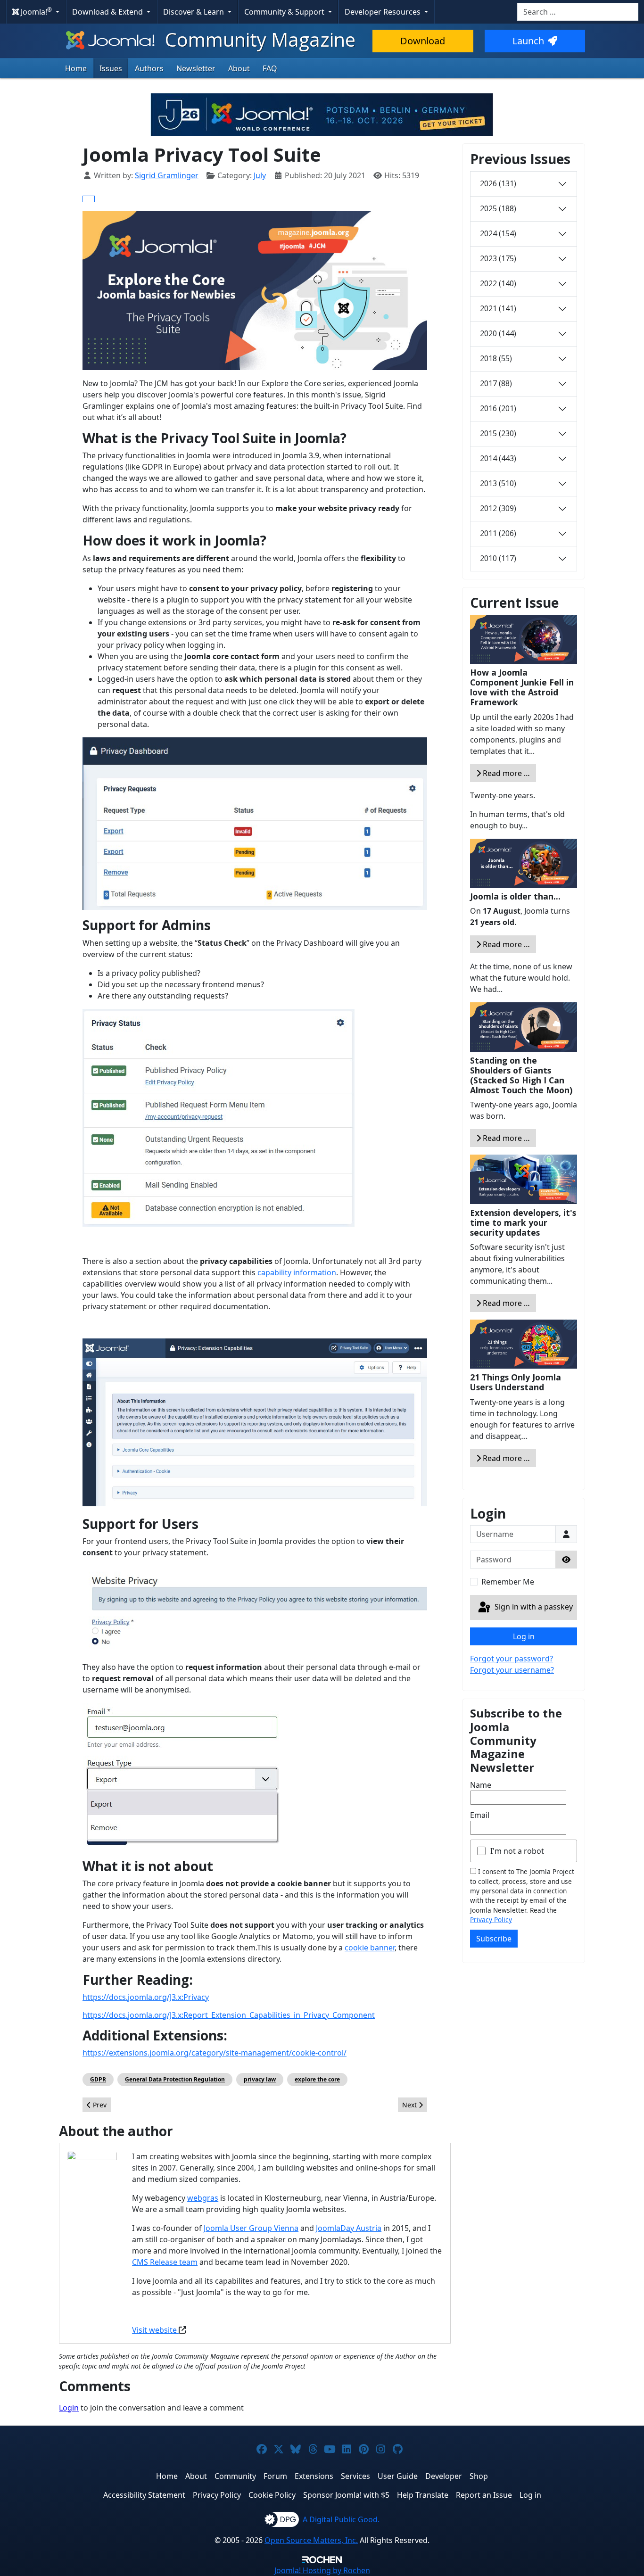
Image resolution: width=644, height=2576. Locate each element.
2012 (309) (498, 508)
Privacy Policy (491, 1920)
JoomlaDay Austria (349, 2228)
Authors (149, 68)
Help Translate (423, 2495)
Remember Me (508, 1582)
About (239, 68)
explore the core (317, 2079)
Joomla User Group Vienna (251, 2228)
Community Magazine (258, 39)
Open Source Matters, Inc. (311, 2540)
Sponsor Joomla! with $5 (346, 2495)
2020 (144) (498, 333)
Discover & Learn (194, 12)
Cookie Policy (272, 2495)
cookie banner (370, 1948)
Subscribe (494, 1939)
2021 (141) (498, 308)
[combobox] (578, 12)
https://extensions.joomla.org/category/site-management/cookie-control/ (215, 2053)
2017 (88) (496, 383)
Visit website (155, 2330)
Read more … (505, 773)
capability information (297, 1272)
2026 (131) (498, 183)
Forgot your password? (512, 1659)
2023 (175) (498, 258)
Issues (111, 68)
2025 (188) (498, 208)
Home (76, 68)
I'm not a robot (517, 1851)
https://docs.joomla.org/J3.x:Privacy (146, 1997)
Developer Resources (384, 12)
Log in (524, 1636)
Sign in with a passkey (533, 1607)
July (260, 175)
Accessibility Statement (144, 2495)
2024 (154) (498, 233)
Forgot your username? (512, 1670)
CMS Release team (165, 2262)
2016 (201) (498, 408)
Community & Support (285, 12)
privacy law (260, 2079)
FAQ (270, 68)
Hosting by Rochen (322, 2570)
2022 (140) (498, 283)
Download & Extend (108, 12)
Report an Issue (484, 2495)
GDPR (98, 2079)
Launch (528, 41)
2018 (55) (496, 358)
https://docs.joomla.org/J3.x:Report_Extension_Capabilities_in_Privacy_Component (229, 2015)
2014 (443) (498, 458)
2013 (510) (498, 483)
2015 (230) (498, 433)
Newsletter (196, 68)
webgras (203, 2198)
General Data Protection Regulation (175, 2079)
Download (423, 41)
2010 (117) (498, 558)
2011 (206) (498, 533)
